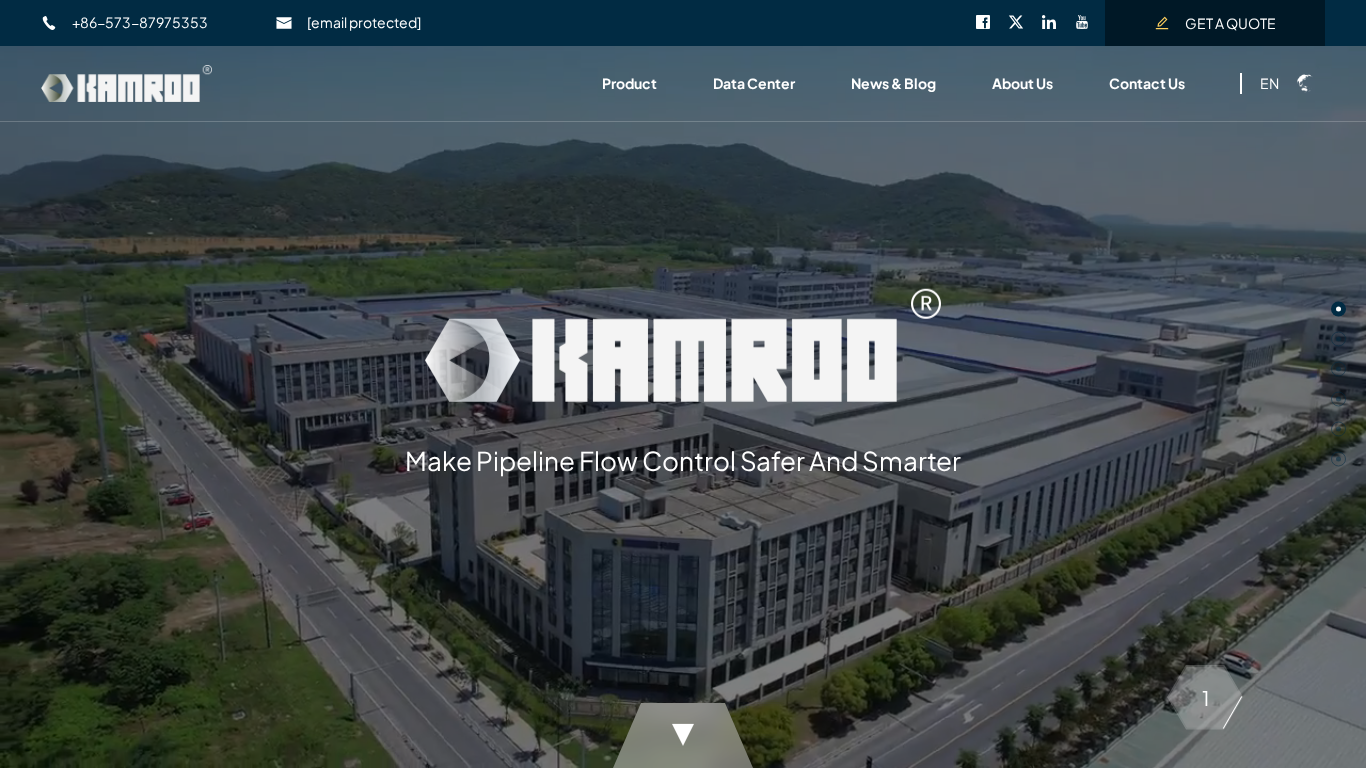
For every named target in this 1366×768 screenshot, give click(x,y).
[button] (1338, 309)
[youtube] (1089, 24)
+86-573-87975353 (140, 22)
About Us (1022, 83)
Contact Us (1147, 83)
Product (629, 83)
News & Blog (893, 83)
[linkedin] (1057, 24)
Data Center (754, 83)
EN (1269, 83)
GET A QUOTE (1230, 23)
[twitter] (1024, 24)
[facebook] (991, 24)
